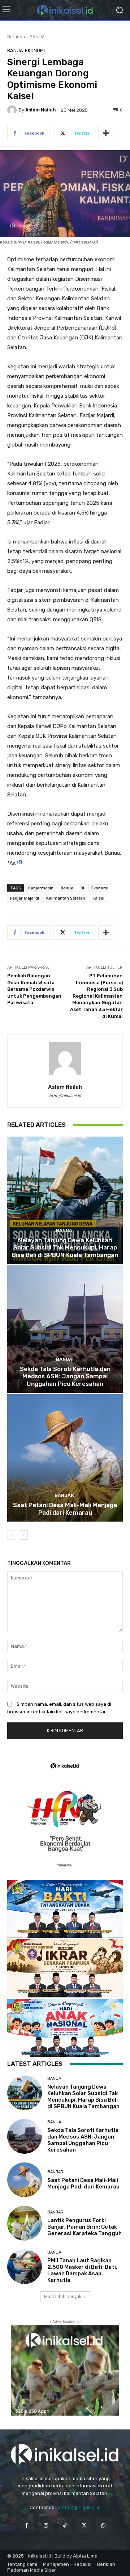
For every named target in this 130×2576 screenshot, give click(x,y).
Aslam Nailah (41, 110)
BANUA (37, 37)
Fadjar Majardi (25, 898)
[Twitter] (84, 2525)
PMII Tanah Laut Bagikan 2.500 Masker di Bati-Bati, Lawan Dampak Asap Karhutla (82, 2270)
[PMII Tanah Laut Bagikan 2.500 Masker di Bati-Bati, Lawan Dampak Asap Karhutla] (25, 2267)
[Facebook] (27, 2525)
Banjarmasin (41, 888)
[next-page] (23, 1535)
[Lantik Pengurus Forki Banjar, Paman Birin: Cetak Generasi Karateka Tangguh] (25, 2223)
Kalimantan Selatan (66, 898)
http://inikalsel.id (65, 1096)
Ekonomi (100, 888)
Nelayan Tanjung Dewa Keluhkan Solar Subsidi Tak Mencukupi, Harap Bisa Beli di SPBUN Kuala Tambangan (65, 1247)
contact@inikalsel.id (79, 2507)
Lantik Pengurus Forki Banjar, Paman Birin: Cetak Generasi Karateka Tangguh (84, 2227)
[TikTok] (65, 2525)
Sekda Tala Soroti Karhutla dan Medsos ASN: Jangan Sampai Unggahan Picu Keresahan (65, 1376)
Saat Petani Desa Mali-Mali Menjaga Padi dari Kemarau (65, 1509)
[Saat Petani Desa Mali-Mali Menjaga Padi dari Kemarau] (65, 1458)
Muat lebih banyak (63, 2296)
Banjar (64, 1495)
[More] (106, 133)
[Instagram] (46, 2525)
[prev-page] (12, 1535)
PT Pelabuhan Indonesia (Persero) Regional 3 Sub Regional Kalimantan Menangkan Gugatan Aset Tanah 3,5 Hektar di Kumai (96, 996)
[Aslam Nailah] (13, 110)
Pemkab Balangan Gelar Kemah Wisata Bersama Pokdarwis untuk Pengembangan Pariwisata (34, 989)
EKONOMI (35, 50)
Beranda (16, 37)
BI (82, 888)
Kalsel (98, 898)
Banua (67, 888)
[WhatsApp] (103, 2525)
